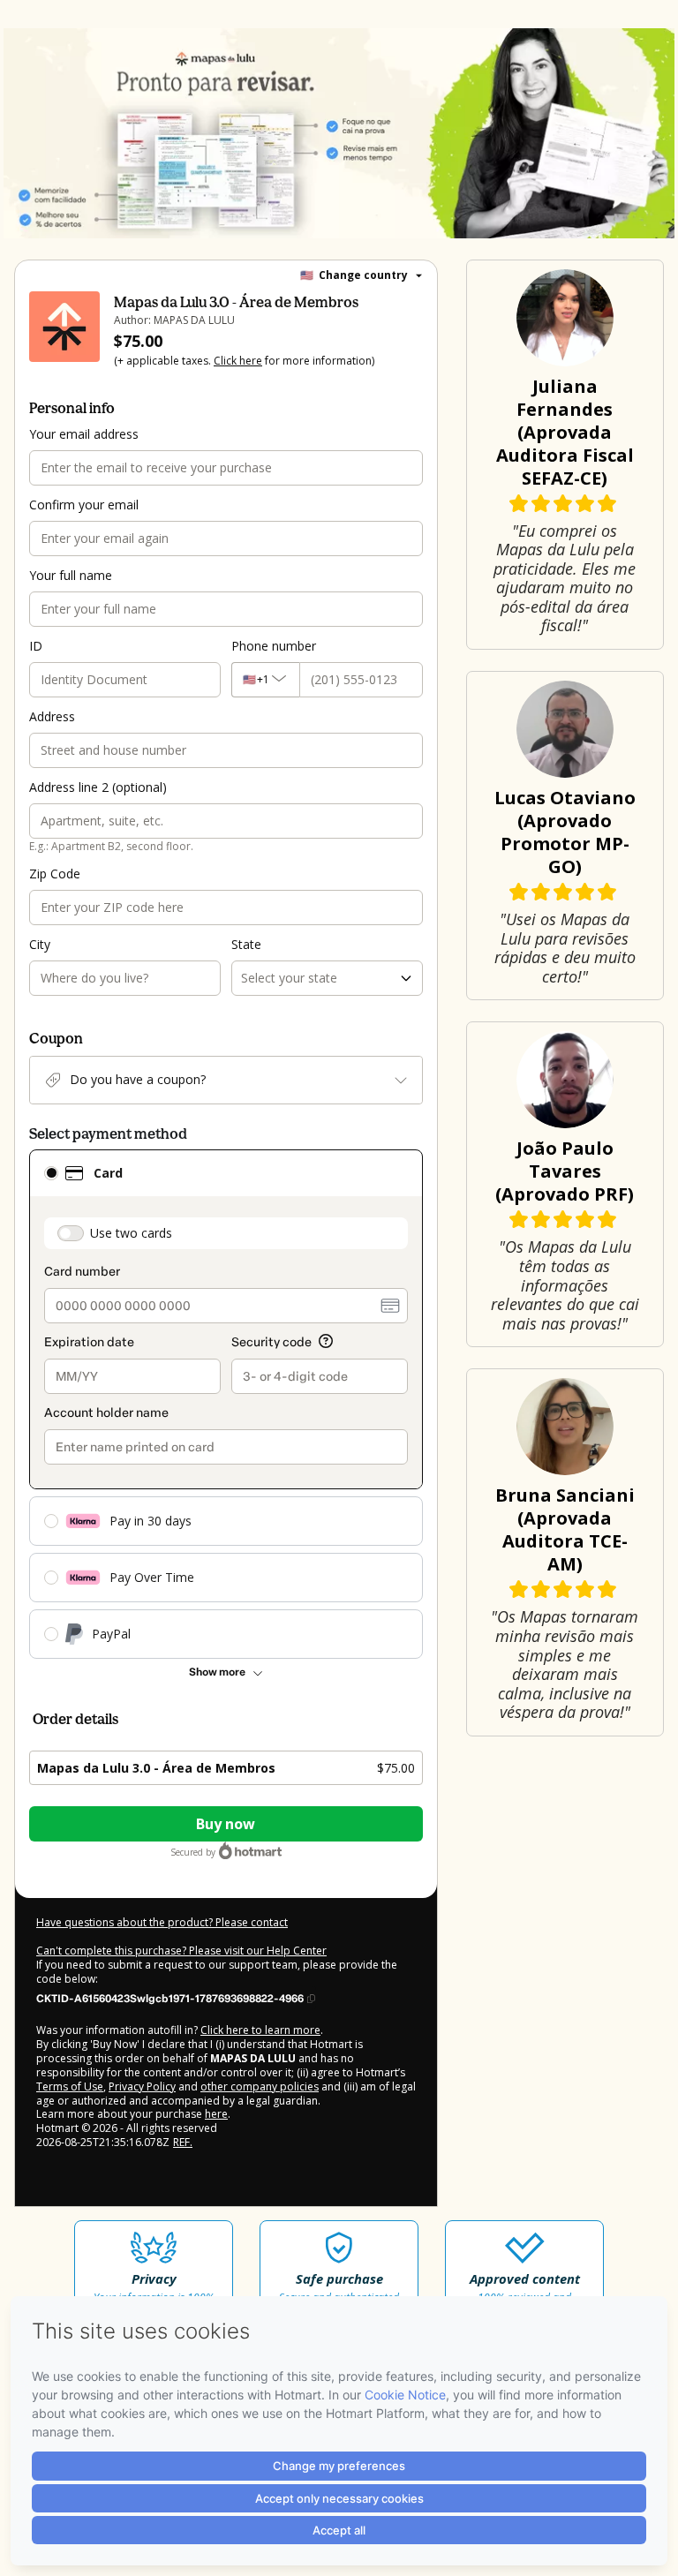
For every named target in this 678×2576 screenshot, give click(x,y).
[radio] (51, 1173)
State (246, 944)
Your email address (84, 434)
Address (52, 716)
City (40, 944)
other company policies (260, 2086)
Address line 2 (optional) (98, 787)
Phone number (274, 646)
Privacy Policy (142, 2086)
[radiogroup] (226, 1404)
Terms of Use (70, 2086)
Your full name (71, 575)
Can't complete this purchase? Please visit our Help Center (181, 1951)
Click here (238, 361)
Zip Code (55, 874)
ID (36, 646)
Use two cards (131, 1233)
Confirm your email (84, 505)
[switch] (71, 1233)
